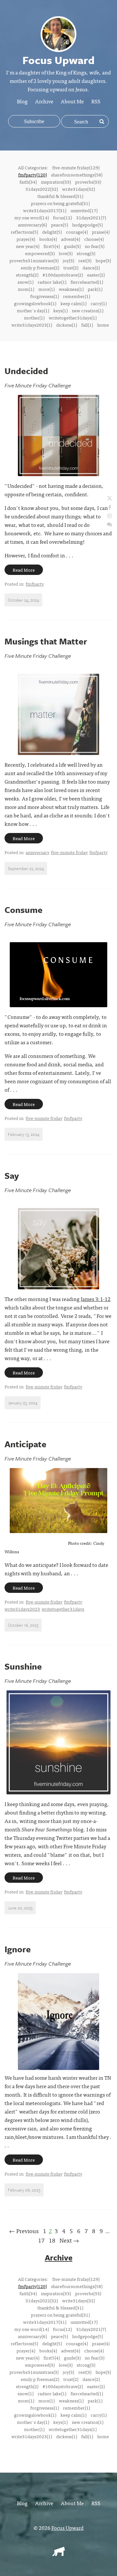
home (103, 325)
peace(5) (59, 225)
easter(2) (96, 275)
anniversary (38, 852)
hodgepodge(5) (87, 225)
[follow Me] (110, 499)
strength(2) (27, 275)
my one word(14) (32, 217)
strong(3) (86, 253)
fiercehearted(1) (87, 282)
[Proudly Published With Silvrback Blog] (58, 2554)
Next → (69, 2240)
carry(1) (99, 303)
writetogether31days (63, 1609)
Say (12, 1176)
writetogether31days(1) (73, 318)
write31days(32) (78, 189)
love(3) (66, 253)
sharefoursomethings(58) (77, 175)
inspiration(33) (56, 182)
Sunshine (23, 1666)
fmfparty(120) (32, 175)
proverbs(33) (88, 182)
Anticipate (26, 1444)
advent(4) (71, 239)
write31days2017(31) (45, 210)
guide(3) (72, 246)
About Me (72, 101)
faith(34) (28, 182)
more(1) (46, 289)
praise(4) (101, 232)
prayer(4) (26, 239)
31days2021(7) (91, 217)
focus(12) (62, 217)
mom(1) (26, 289)
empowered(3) (40, 253)
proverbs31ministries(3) (34, 260)
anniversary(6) (32, 225)
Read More (24, 570)
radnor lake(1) (52, 282)
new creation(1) (88, 310)
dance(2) (91, 267)
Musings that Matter (46, 641)
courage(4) (77, 232)
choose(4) (94, 239)
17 (41, 2240)
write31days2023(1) (32, 325)
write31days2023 (22, 1609)
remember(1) (77, 296)
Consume (24, 910)
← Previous (24, 2231)
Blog (22, 101)
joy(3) (68, 260)
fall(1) (87, 325)
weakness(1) (71, 289)
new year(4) (28, 246)
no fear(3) (95, 246)
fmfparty (35, 584)
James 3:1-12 (96, 1299)
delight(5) (52, 232)
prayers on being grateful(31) (60, 203)
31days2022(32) (42, 189)
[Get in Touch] (110, 524)
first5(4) (52, 246)
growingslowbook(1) (35, 303)
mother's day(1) (33, 310)
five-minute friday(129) (76, 167)
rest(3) (85, 260)
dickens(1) (67, 325)
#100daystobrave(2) (63, 275)
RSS (96, 101)
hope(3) (103, 260)
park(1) (95, 289)
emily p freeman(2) (40, 267)
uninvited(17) (84, 210)
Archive (44, 101)
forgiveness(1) (45, 296)
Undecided (26, 371)
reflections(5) (24, 232)
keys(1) (60, 310)
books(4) (48, 239)
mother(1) (34, 318)
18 (52, 2240)
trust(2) (71, 267)
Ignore (18, 1949)
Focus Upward (67, 2528)
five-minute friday (69, 852)
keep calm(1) (73, 303)
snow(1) (26, 282)
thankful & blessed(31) (60, 196)
